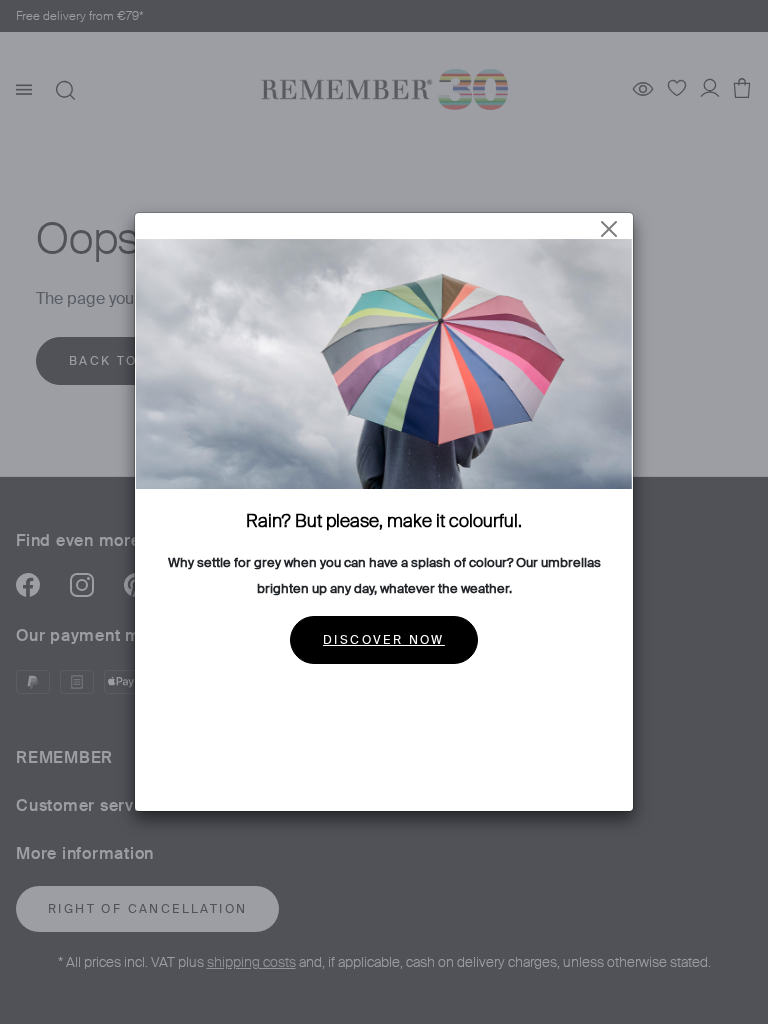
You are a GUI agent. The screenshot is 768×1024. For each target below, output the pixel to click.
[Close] (609, 229)
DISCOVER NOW (384, 640)
